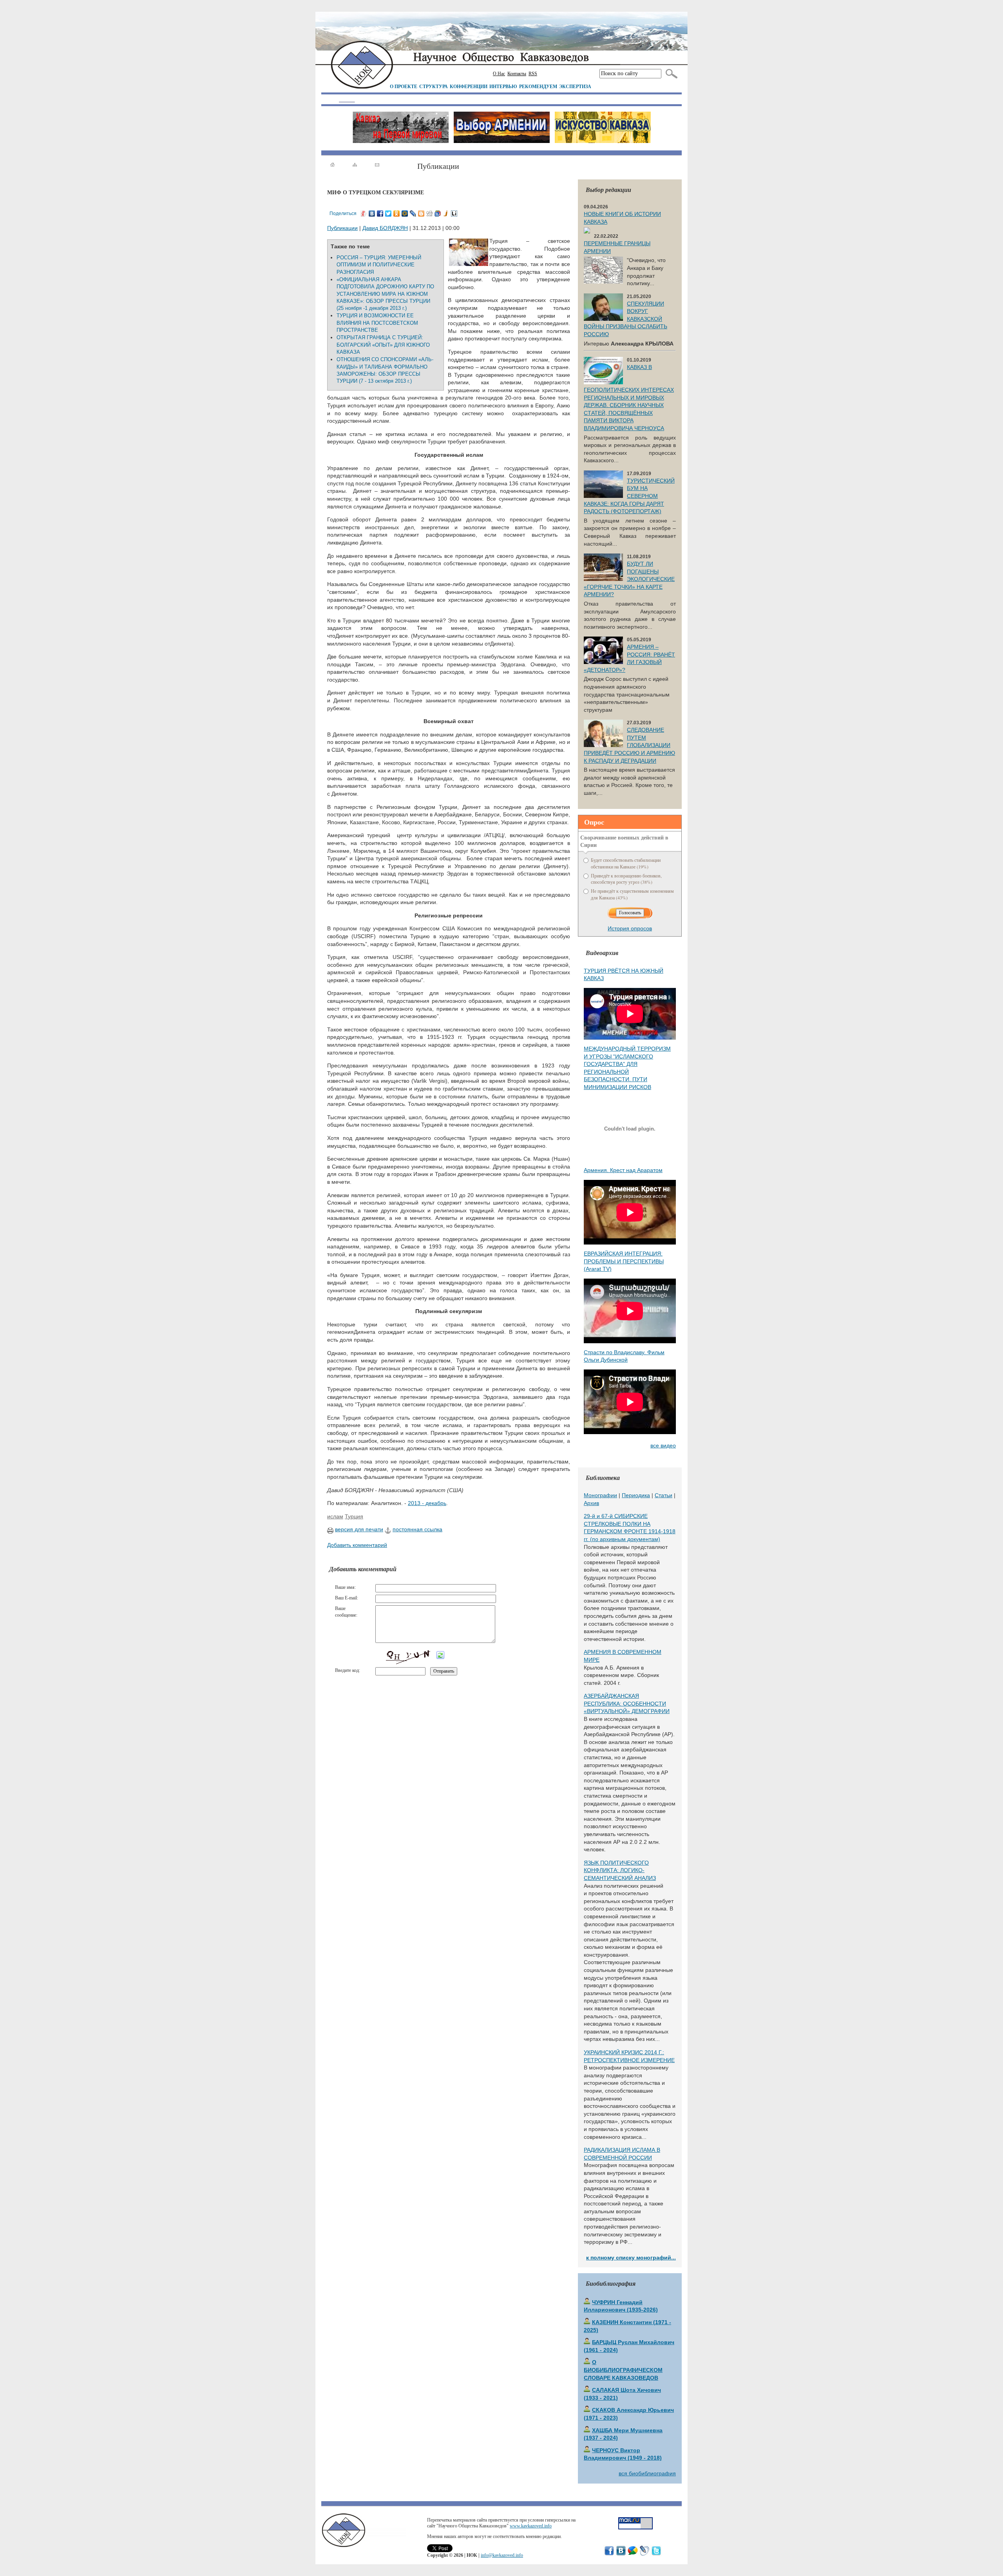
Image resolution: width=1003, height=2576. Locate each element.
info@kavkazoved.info (502, 2555)
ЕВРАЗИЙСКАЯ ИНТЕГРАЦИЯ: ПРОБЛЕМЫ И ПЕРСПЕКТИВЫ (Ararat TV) (624, 1261)
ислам (335, 1516)
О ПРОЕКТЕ (404, 86)
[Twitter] (388, 213)
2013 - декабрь (427, 1503)
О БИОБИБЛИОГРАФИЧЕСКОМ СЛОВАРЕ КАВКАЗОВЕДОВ (623, 2370)
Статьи (664, 1495)
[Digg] (430, 213)
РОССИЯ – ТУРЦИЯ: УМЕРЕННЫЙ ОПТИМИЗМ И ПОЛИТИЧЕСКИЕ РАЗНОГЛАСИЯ (379, 265)
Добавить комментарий (357, 1545)
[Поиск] (670, 74)
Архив (591, 1503)
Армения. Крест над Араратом (623, 1170)
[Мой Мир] (405, 213)
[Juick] (446, 213)
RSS (533, 74)
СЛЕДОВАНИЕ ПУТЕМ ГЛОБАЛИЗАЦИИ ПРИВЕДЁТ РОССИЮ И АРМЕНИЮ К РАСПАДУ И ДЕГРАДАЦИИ (629, 745)
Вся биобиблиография (647, 2473)
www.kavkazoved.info (531, 2526)
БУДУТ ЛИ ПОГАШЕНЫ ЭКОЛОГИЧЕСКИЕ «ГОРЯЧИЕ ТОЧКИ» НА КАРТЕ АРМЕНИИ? (629, 579)
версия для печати (359, 1529)
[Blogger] (421, 213)
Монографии (600, 1495)
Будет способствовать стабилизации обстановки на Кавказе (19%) (626, 863)
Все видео (663, 1445)
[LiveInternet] (454, 213)
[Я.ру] (364, 213)
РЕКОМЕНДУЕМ (538, 86)
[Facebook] (380, 213)
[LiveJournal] (413, 213)
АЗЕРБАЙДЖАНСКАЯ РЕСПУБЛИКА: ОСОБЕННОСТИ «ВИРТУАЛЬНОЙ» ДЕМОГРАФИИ (627, 1703)
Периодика (636, 1495)
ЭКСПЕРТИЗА (575, 86)
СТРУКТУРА (434, 86)
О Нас (499, 74)
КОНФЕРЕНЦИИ (469, 86)
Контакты (517, 74)
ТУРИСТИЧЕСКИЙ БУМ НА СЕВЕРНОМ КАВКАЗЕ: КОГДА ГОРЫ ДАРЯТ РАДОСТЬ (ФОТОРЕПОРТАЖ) (629, 496)
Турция (354, 1516)
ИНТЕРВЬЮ (503, 86)
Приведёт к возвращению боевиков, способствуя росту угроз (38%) (626, 879)
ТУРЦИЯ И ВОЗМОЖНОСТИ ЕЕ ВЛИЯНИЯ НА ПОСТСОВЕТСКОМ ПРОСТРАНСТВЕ (377, 323)
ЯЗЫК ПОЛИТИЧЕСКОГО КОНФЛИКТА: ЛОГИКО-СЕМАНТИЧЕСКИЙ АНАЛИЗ (620, 1870)
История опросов (630, 928)
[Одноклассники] (397, 213)
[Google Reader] (438, 213)
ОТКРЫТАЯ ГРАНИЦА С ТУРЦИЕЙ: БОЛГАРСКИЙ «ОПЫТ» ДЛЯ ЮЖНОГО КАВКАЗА (383, 345)
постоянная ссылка (417, 1529)
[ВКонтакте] (372, 213)
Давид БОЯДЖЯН (385, 228)
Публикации (342, 228)
